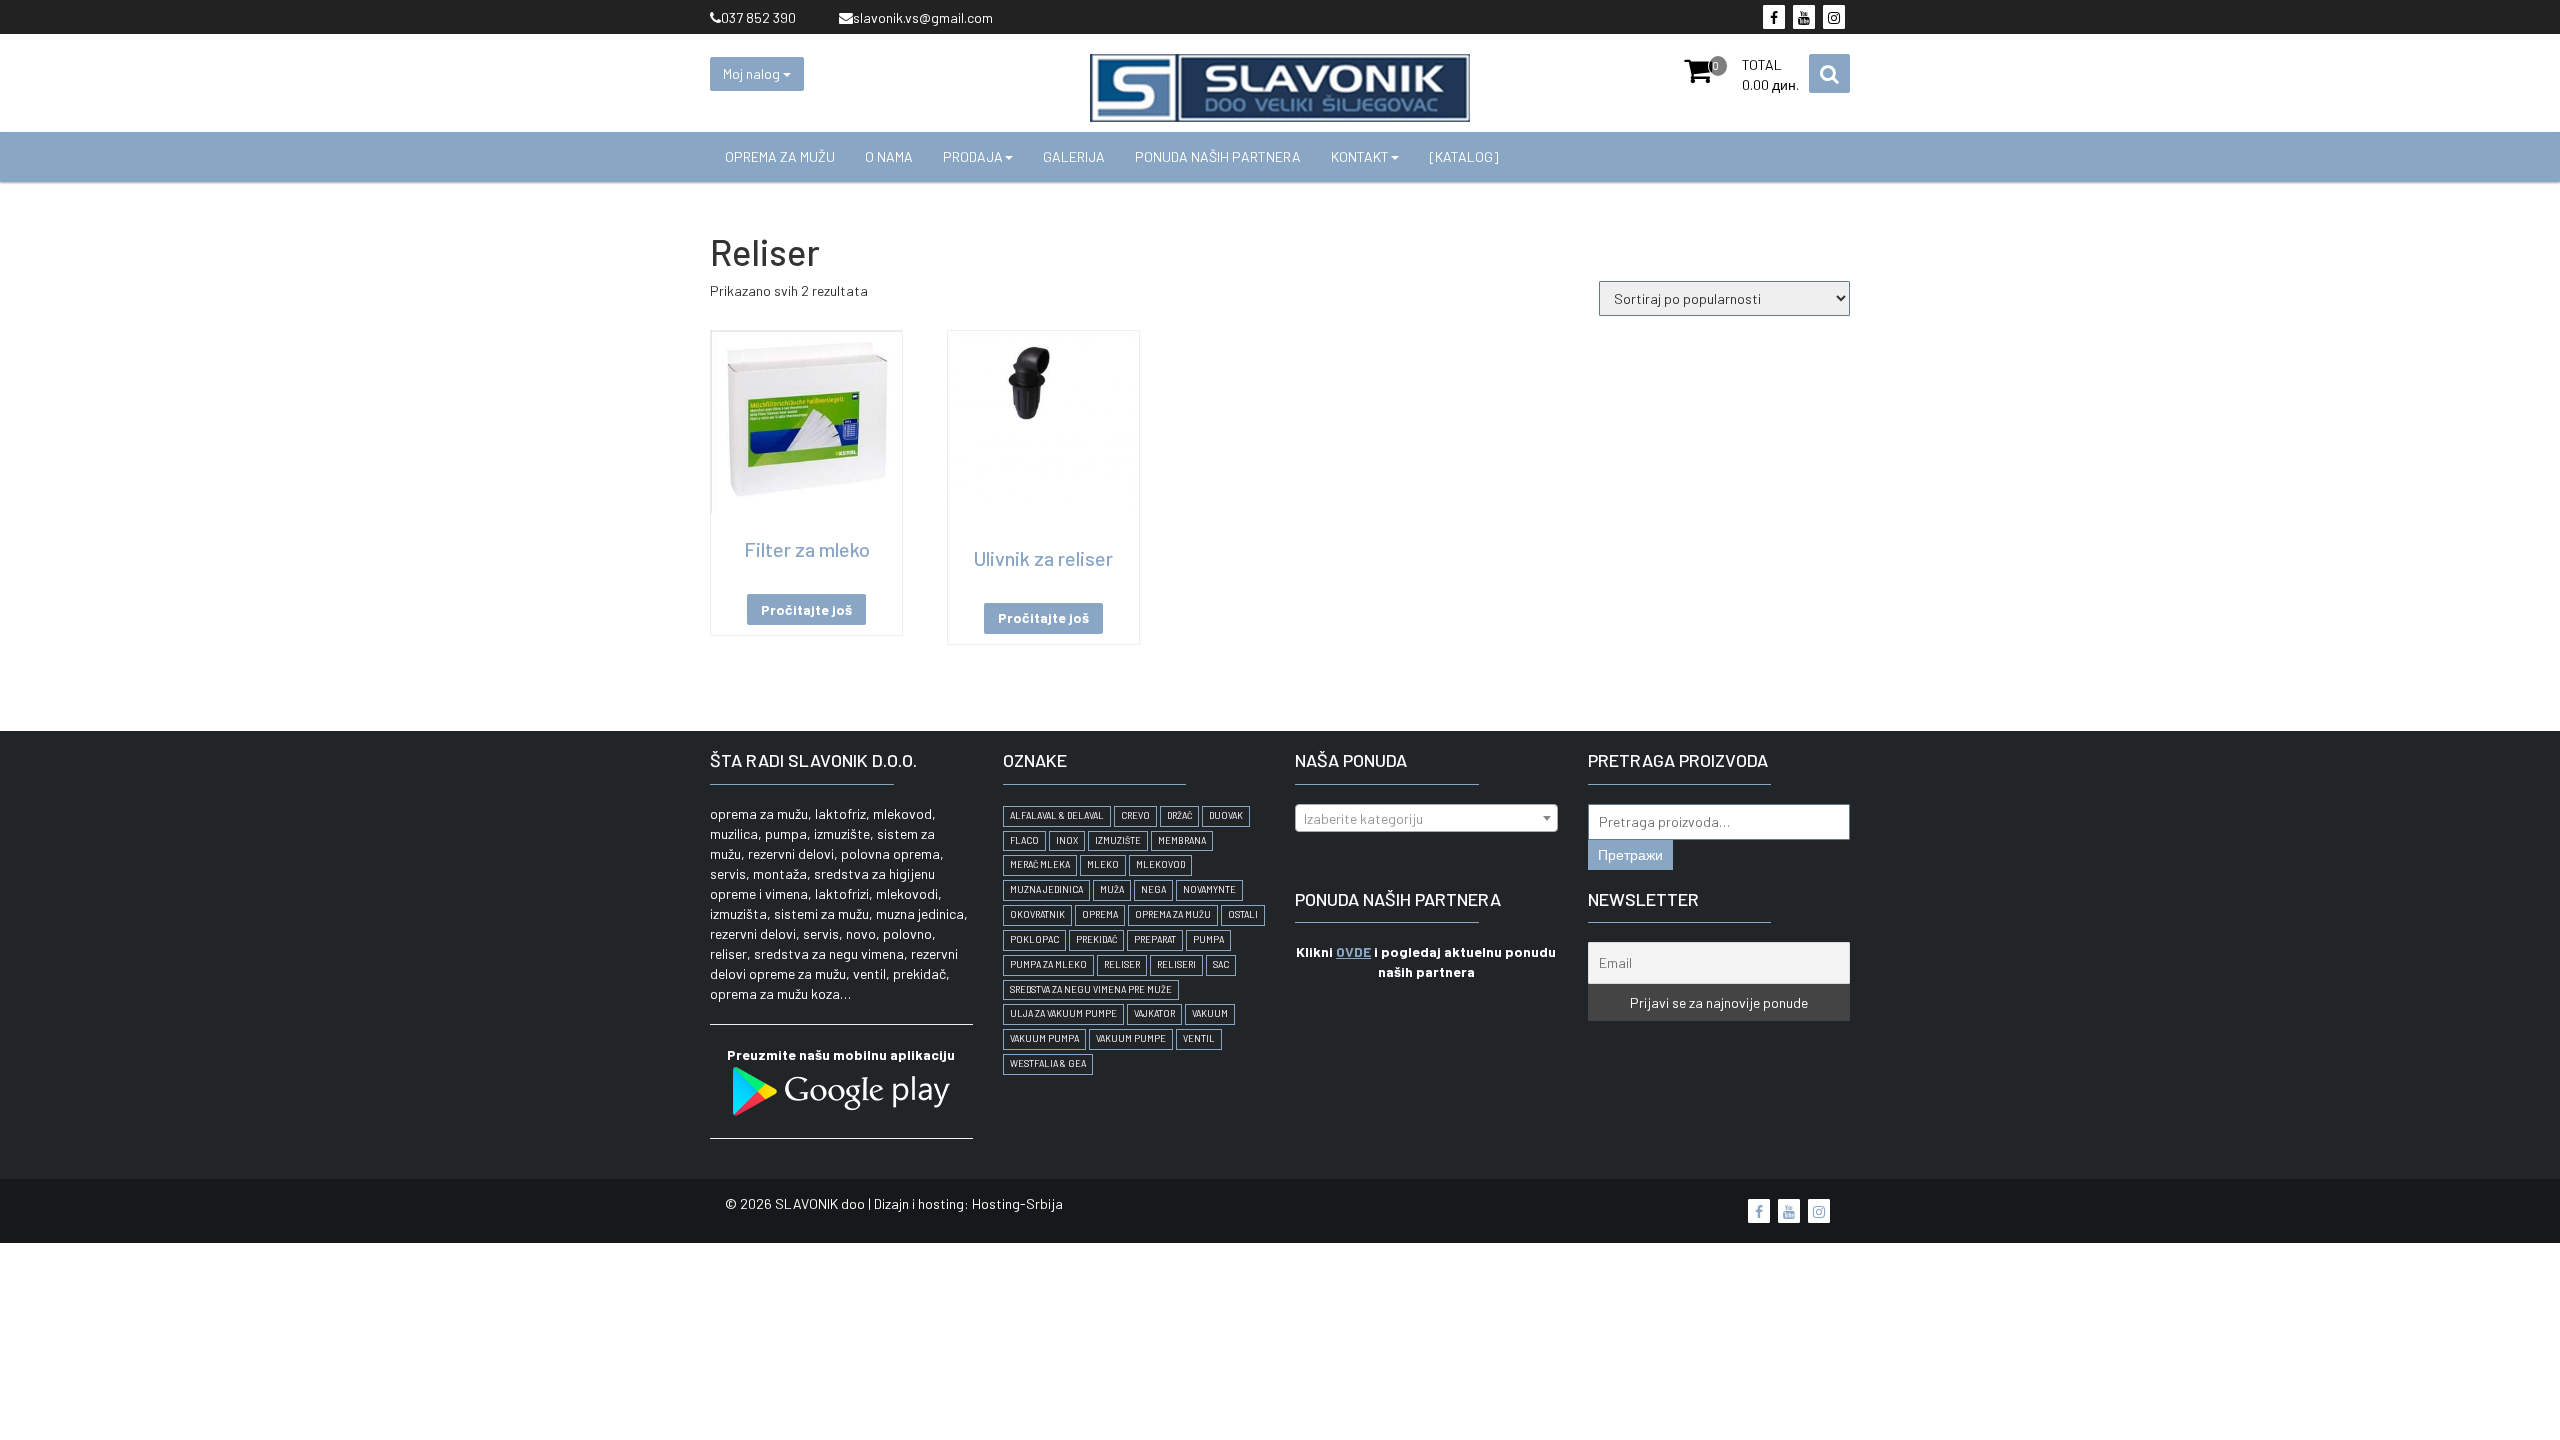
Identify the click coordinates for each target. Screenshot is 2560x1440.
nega (1153, 889)
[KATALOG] (1464, 156)
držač (1179, 815)
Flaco (1024, 840)
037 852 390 (758, 17)
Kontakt (1360, 156)
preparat (1155, 939)
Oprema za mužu (780, 156)
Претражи (1630, 854)
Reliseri (1176, 964)
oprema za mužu (1173, 914)
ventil (1199, 1038)
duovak (1226, 815)
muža (1112, 889)
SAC (1221, 964)
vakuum (1210, 1013)
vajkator (1154, 1013)
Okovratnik (1037, 914)
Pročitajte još (806, 609)
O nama (889, 156)
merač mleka (1040, 864)
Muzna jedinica (1046, 889)
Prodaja (973, 156)
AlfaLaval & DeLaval (1057, 815)
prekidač (1096, 939)
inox (1067, 840)
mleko (1103, 864)
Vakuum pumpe (1131, 1038)
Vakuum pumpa (1044, 1038)
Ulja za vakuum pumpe (1063, 1013)
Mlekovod (1160, 864)
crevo (1135, 815)
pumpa (1208, 939)
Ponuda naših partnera (1218, 156)
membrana (1182, 840)
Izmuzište (1118, 840)
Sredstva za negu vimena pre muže (1091, 989)
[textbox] (1426, 819)
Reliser (1122, 964)
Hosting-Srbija (1017, 1203)
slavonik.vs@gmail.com (923, 17)
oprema (1100, 914)
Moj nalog (753, 73)
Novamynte (1209, 889)
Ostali (1243, 914)
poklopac (1034, 939)
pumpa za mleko (1048, 964)
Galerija (1074, 156)
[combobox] (1426, 818)
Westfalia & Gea (1048, 1063)
